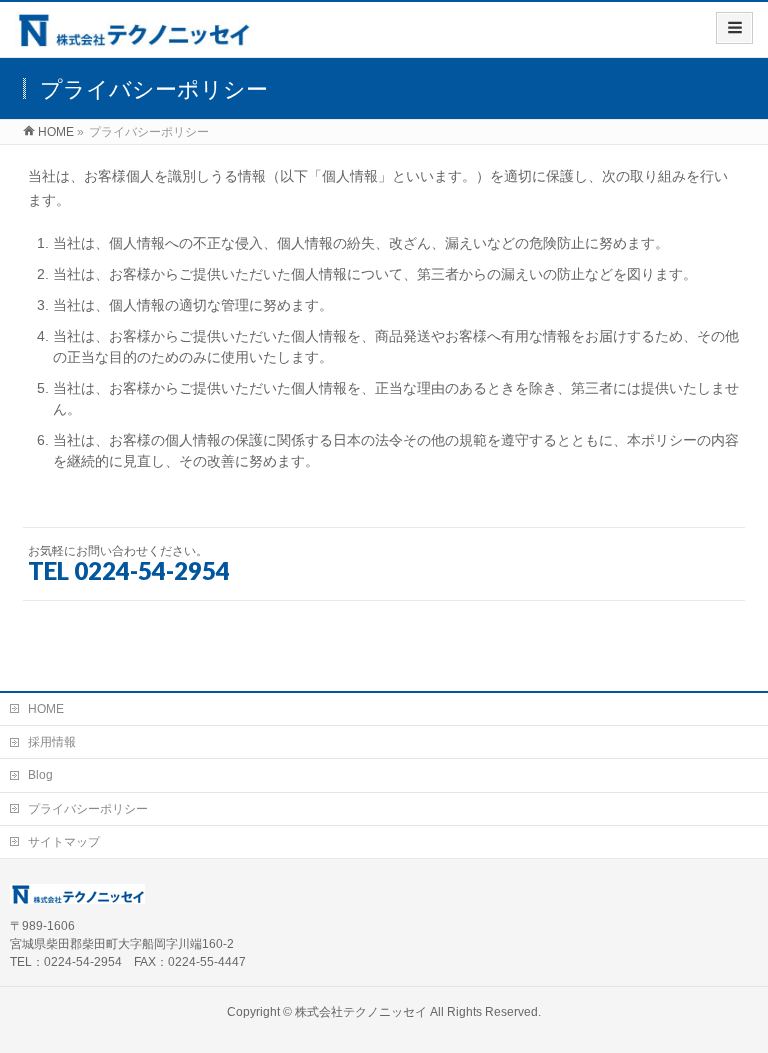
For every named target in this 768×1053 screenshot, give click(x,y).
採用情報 (52, 742)
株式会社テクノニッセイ (361, 1012)
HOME (46, 709)
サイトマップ (64, 842)
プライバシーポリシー (88, 809)
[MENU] (734, 28)
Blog (40, 775)
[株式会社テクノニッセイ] (133, 36)
